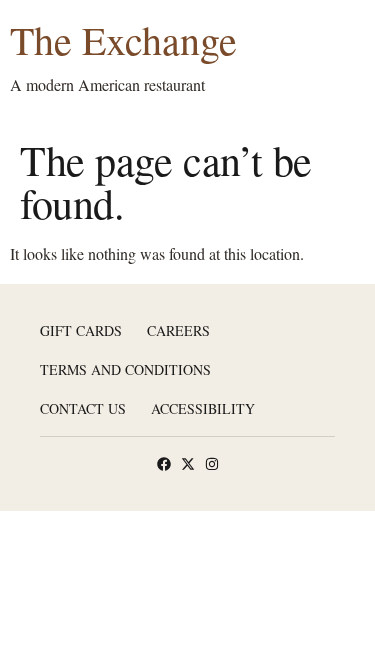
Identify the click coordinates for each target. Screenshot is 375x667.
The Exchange (123, 39)
